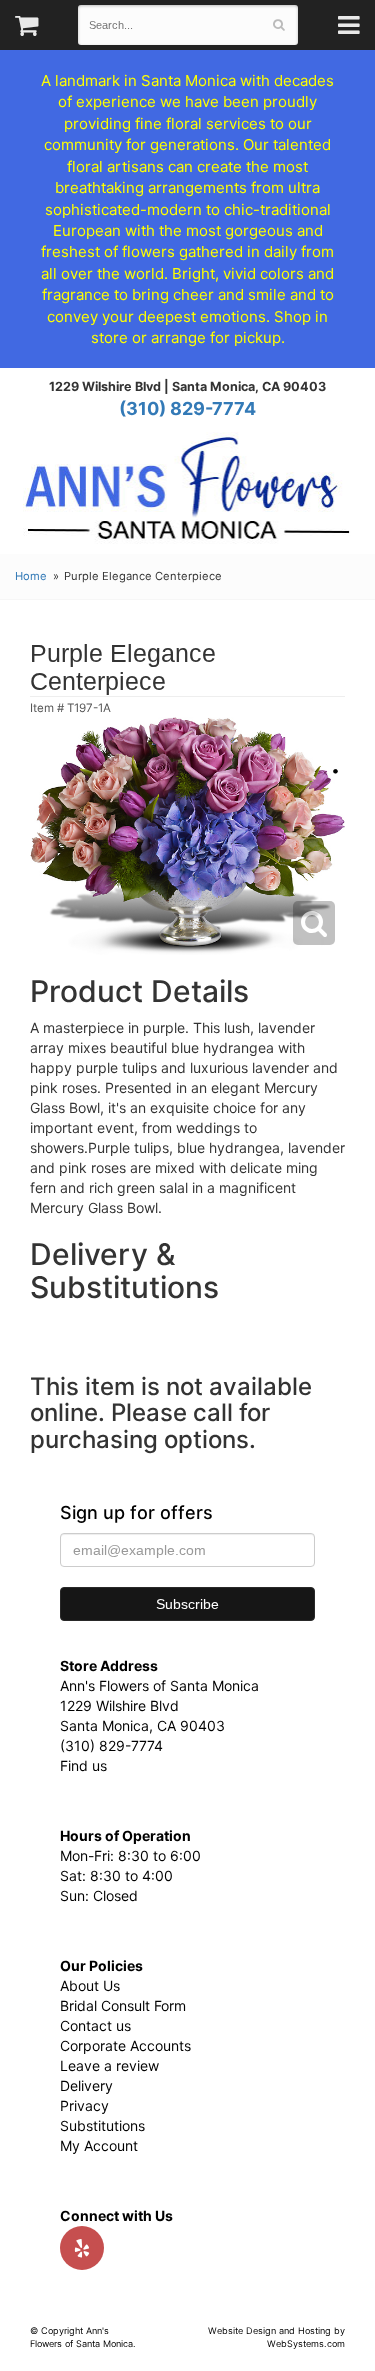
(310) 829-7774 (187, 408)
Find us (83, 1765)
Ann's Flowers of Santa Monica (187, 495)
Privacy (84, 2105)
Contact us (95, 2025)
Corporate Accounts (125, 2045)
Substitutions (102, 2125)
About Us (90, 1985)
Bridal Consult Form (123, 2005)
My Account (99, 2145)
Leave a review (109, 2065)
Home (31, 576)
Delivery (86, 2085)
